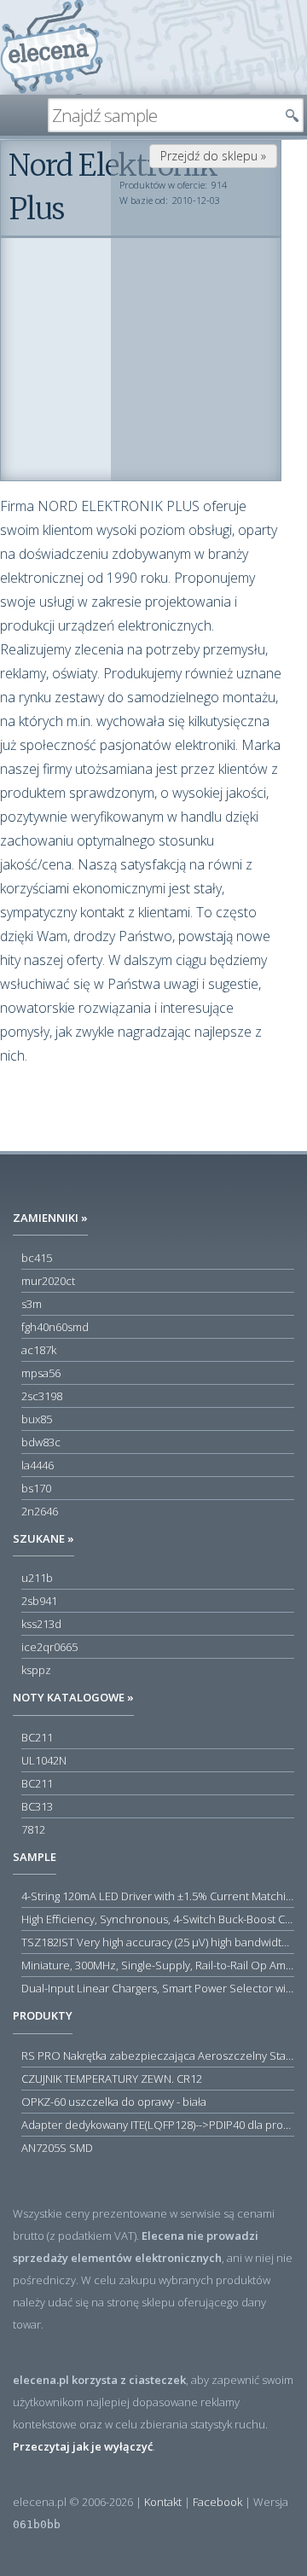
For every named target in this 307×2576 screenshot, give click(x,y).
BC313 (37, 1806)
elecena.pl (52, 47)
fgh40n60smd (55, 1327)
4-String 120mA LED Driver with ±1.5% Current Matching (158, 1896)
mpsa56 (41, 1373)
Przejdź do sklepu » (213, 156)
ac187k (39, 1350)
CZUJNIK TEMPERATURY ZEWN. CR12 (112, 2079)
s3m (32, 1304)
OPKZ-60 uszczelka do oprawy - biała (114, 2102)
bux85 (37, 1419)
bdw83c (41, 1442)
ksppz (36, 1670)
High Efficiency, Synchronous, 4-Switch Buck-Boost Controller (158, 1919)
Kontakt (163, 2502)
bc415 (37, 1258)
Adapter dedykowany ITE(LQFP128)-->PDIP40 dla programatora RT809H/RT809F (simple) (158, 2125)
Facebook (217, 2502)
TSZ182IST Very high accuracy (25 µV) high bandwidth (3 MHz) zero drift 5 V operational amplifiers (158, 1942)
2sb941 (39, 1601)
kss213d (41, 1624)
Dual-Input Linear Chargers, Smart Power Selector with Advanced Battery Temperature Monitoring (158, 1988)
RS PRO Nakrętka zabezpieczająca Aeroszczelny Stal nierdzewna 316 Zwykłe (158, 2056)
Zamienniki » (50, 1218)
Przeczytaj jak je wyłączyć (83, 2446)
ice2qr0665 (49, 1647)
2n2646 (40, 1511)
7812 (33, 1829)
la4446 (38, 1465)
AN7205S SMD (57, 2148)
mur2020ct (48, 1281)
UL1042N (44, 1760)
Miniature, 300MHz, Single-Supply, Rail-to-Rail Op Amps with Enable (158, 1965)
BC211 (37, 1737)
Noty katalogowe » (73, 1697)
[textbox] (163, 115)
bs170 (36, 1488)
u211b (37, 1578)
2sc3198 (42, 1396)
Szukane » (43, 1538)
